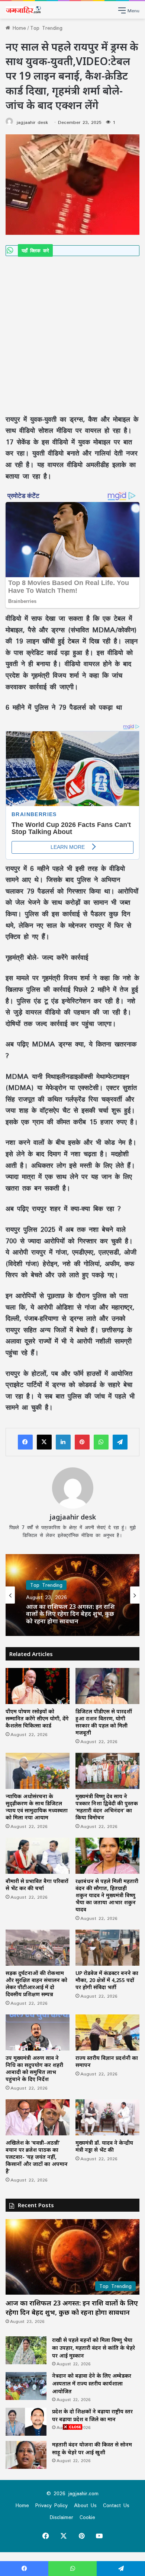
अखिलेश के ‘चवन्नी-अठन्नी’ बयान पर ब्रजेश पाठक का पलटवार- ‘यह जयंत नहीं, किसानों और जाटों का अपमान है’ (37, 2157)
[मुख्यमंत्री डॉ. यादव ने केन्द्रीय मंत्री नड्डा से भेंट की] (107, 2117)
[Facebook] (25, 1442)
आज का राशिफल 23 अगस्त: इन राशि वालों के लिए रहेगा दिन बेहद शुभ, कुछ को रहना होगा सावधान (70, 1614)
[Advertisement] (72, 332)
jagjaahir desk (32, 122)
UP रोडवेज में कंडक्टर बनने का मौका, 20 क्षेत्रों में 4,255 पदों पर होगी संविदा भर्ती (107, 1980)
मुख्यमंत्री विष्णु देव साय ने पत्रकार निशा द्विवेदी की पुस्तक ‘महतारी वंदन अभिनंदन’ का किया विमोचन (107, 1807)
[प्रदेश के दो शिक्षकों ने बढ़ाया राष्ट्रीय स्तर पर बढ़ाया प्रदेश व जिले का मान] (26, 2422)
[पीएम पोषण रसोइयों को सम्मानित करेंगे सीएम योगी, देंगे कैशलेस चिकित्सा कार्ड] (38, 1686)
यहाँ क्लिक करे (35, 250)
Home (18, 28)
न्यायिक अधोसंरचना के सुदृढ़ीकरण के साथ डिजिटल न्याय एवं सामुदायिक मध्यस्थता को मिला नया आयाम (37, 1807)
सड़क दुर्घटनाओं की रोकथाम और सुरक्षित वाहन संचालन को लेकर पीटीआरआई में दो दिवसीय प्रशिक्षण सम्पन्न (36, 1984)
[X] (44, 1442)
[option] (72, 1595)
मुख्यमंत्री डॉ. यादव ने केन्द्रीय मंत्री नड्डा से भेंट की (104, 2146)
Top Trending (46, 28)
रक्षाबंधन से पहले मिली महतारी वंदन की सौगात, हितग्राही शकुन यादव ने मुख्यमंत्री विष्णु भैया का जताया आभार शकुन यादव (107, 1895)
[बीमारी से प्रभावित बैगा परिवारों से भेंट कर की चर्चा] (38, 1856)
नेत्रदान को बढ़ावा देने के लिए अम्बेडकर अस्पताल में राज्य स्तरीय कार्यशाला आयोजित (92, 2383)
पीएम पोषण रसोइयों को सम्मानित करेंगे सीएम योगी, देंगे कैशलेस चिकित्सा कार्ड (37, 1718)
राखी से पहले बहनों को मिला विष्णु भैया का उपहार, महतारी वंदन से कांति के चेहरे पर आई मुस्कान (94, 2348)
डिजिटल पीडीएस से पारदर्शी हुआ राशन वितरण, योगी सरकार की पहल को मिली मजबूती (104, 1722)
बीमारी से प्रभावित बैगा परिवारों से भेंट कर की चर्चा (37, 1885)
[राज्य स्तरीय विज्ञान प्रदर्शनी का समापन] (107, 2032)
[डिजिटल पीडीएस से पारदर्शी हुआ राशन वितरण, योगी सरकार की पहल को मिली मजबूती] (107, 1686)
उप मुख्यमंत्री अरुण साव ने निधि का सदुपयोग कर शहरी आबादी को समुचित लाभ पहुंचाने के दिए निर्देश (34, 2068)
